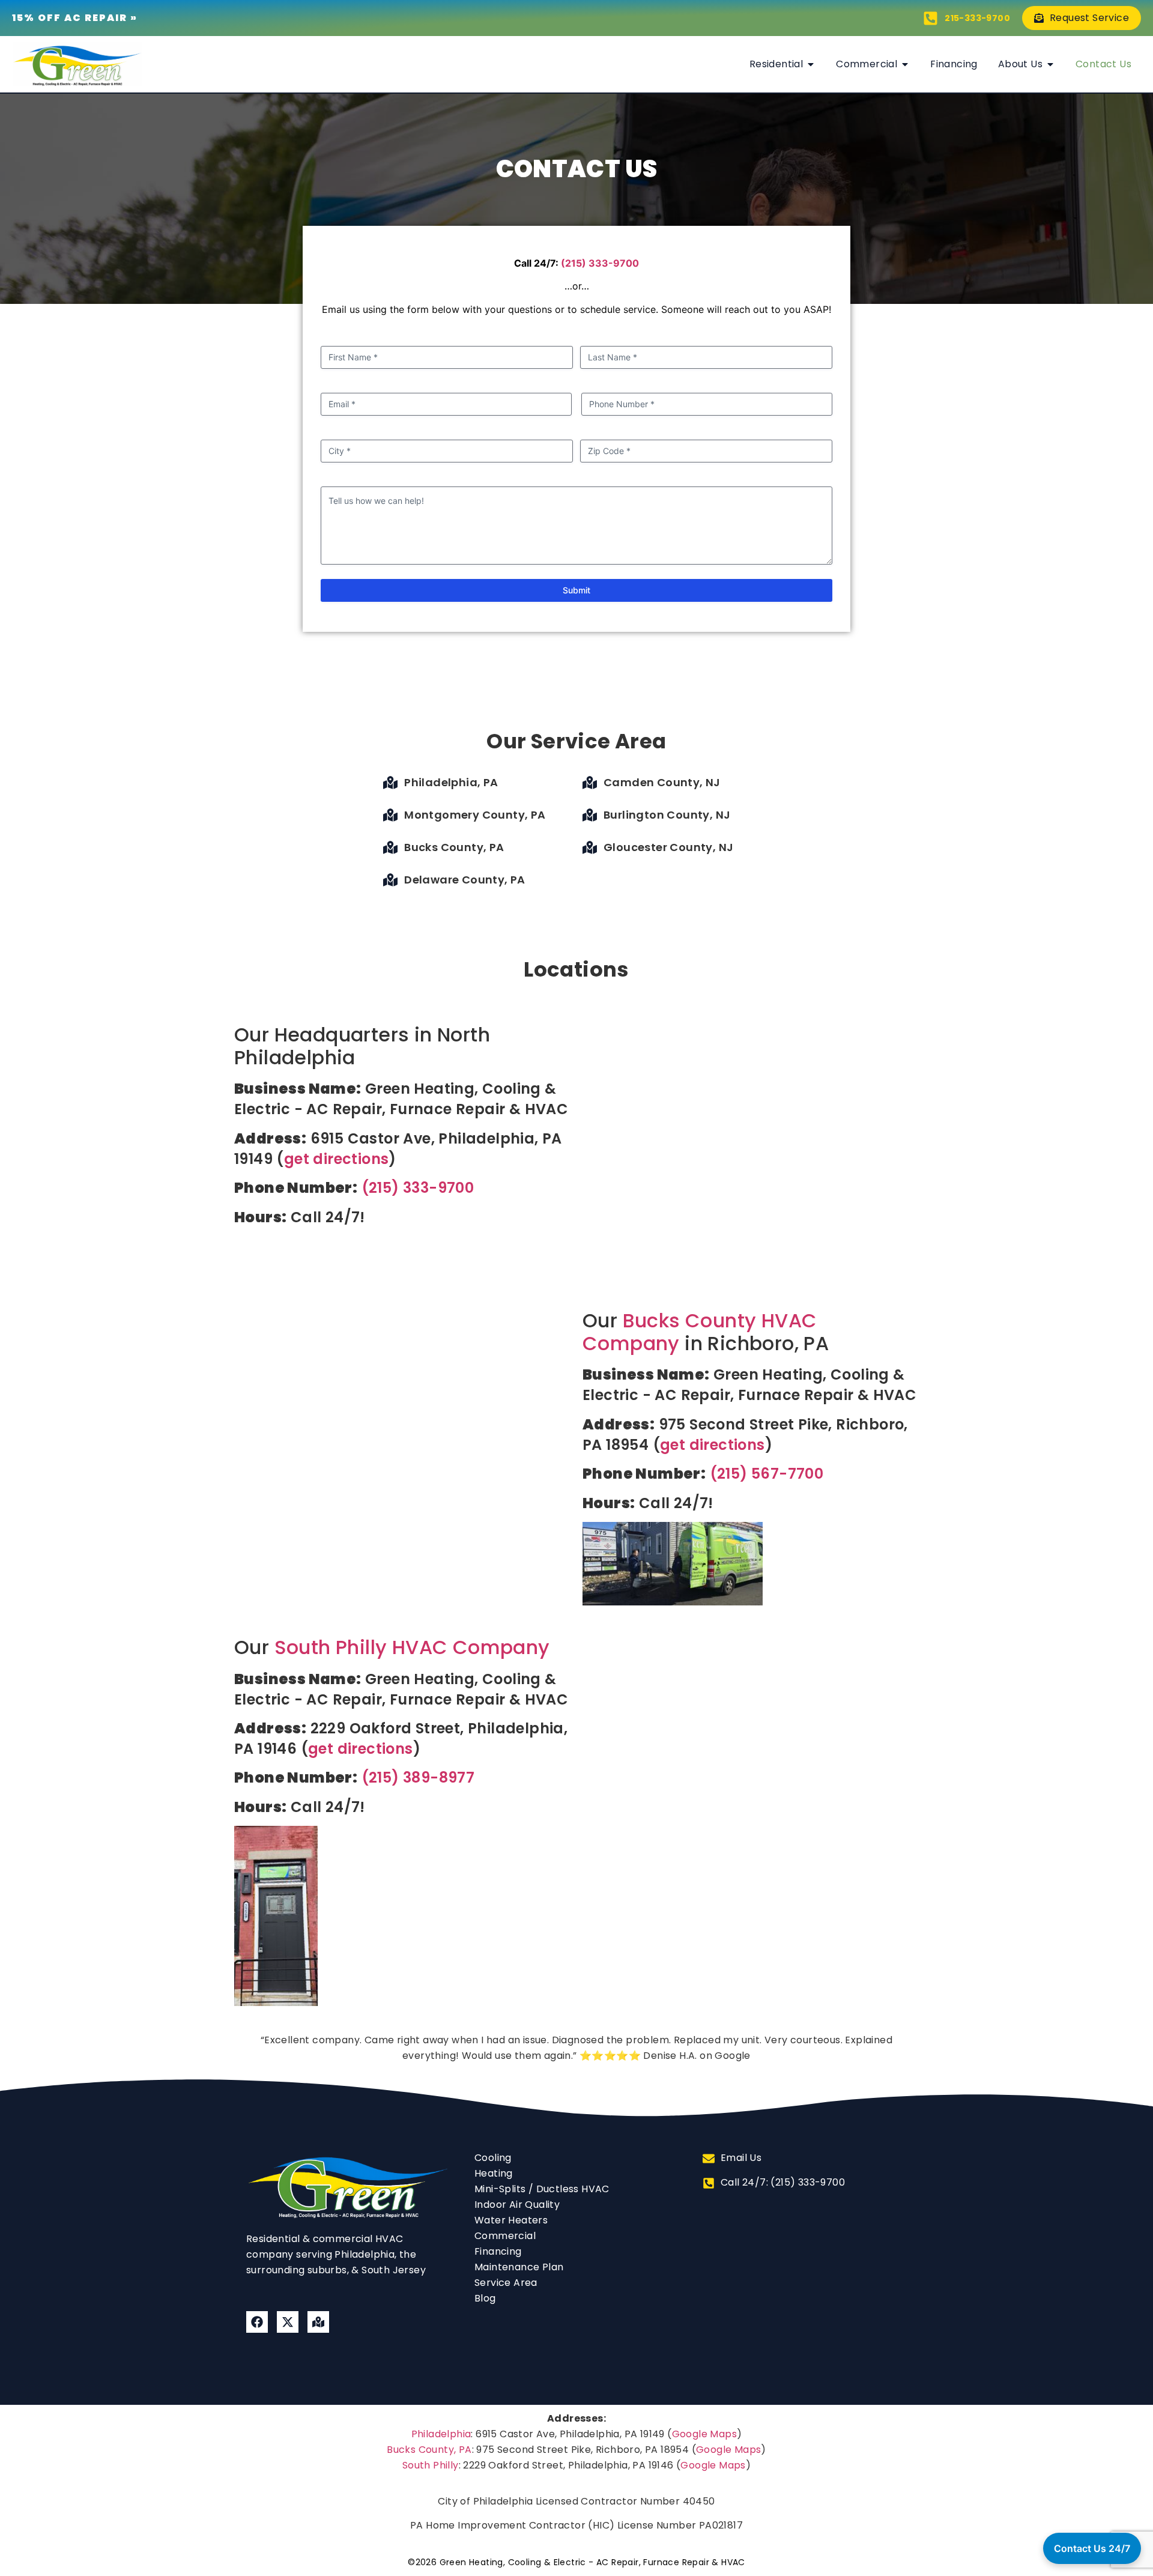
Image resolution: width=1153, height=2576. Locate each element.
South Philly (431, 2465)
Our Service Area (576, 741)
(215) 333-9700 (600, 263)
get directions (337, 1159)
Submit (576, 590)
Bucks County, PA (429, 2450)
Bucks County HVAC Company (700, 1332)
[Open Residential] (811, 64)
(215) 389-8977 (418, 1777)
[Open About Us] (1050, 64)
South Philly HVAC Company (412, 1647)
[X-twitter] (288, 2322)
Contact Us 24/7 (1092, 2548)
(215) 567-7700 (767, 1474)
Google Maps (704, 2434)
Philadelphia (441, 2434)
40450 (699, 2501)
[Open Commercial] (905, 64)
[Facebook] (257, 2322)
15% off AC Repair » (75, 18)
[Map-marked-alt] (318, 2322)
